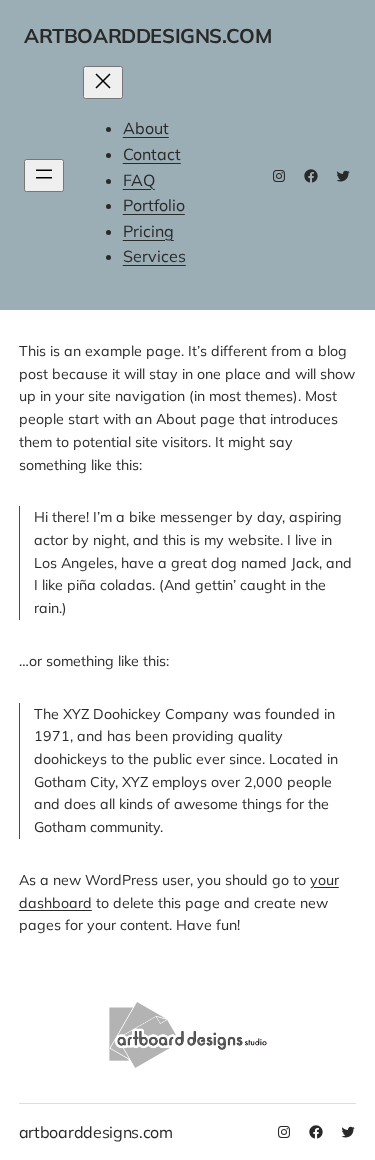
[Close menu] (103, 82)
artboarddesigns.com (147, 35)
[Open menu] (44, 175)
